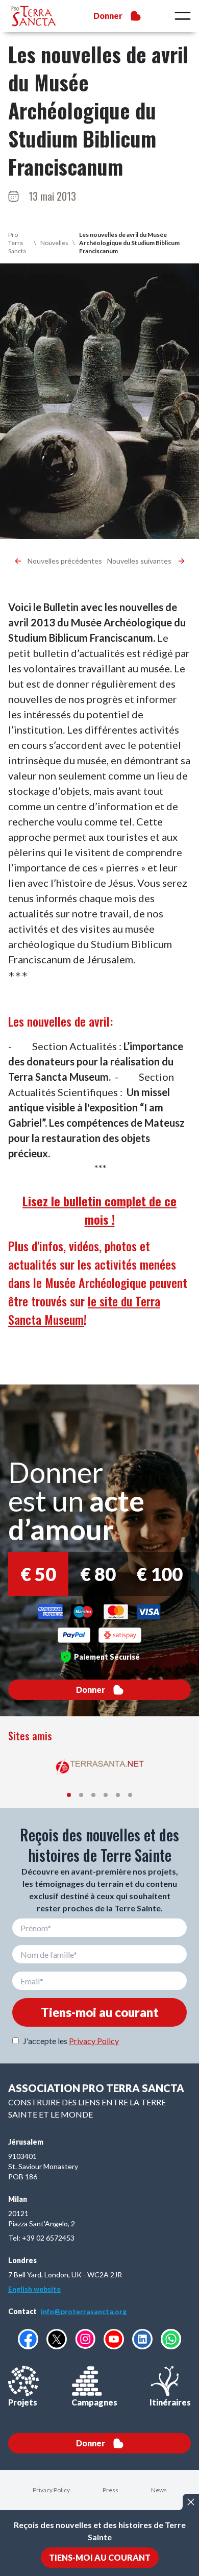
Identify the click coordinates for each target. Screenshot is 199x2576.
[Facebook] (28, 2339)
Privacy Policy (94, 2041)
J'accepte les (71, 2041)
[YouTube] (114, 2339)
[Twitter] (57, 2339)
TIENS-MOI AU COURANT (100, 2557)
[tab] (69, 1795)
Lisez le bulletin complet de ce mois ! (99, 1210)
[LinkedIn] (142, 2339)
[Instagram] (85, 2339)
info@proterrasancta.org (84, 2311)
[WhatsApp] (171, 2339)
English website (34, 2289)
